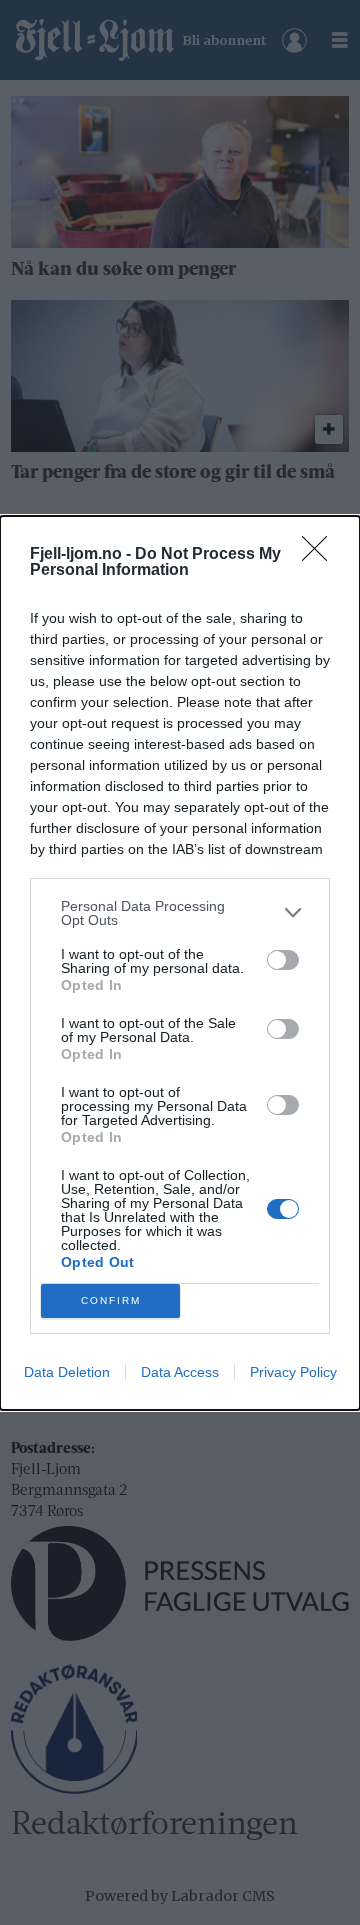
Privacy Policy (293, 1372)
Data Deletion (67, 1372)
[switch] (283, 960)
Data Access (180, 1372)
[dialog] (180, 963)
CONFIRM (111, 1300)
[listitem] (180, 913)
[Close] (321, 555)
